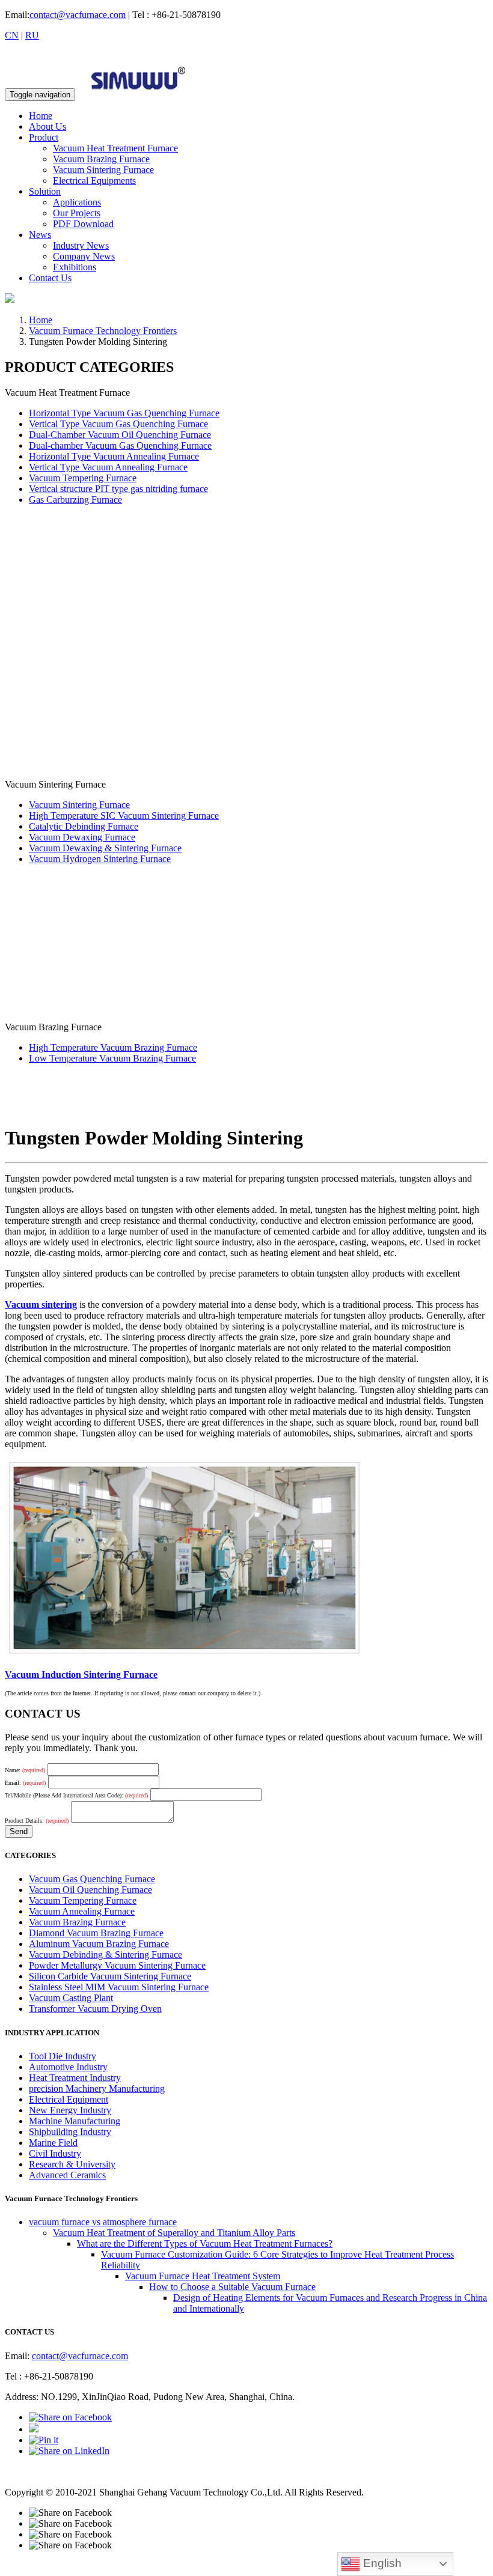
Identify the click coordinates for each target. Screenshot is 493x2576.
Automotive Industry (68, 2067)
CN (12, 35)
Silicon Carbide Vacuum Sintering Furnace (110, 1976)
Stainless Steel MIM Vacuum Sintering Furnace (119, 1987)
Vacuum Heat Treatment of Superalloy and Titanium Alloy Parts (174, 2233)
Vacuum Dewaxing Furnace (82, 837)
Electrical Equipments (94, 181)
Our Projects (77, 213)
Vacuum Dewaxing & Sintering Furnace (105, 848)
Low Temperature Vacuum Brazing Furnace (112, 1058)
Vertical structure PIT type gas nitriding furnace (118, 489)
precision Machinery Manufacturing (97, 2088)
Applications (77, 202)
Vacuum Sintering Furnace (103, 170)
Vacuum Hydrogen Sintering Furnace (100, 859)
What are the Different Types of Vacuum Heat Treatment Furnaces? (205, 2243)
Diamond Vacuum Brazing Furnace (96, 1933)
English (381, 2563)
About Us (47, 126)
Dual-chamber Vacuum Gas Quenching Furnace (120, 445)
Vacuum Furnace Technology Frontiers (103, 331)
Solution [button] (45, 191)
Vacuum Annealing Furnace (82, 1911)
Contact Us (50, 278)
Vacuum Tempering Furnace (83, 478)
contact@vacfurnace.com (78, 15)
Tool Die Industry (63, 2056)
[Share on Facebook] (70, 2417)
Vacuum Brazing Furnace (101, 159)
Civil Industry (55, 2153)
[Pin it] (44, 2440)
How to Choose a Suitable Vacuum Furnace (232, 2287)
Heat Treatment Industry (75, 2078)
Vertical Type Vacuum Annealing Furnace (108, 467)
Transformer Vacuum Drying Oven (95, 2009)
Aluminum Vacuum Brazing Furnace (99, 1944)
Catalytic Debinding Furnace (84, 826)
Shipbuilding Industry (70, 2132)
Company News (84, 256)
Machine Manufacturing (75, 2121)
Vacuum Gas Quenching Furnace (92, 1879)
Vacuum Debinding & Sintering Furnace (106, 1955)
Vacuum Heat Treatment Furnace (115, 148)
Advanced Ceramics (67, 2175)
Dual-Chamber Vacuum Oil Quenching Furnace (120, 435)
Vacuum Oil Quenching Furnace (90, 1890)
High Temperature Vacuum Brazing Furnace (113, 1047)
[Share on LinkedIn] (69, 2451)
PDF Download (83, 224)
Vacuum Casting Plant (71, 1998)
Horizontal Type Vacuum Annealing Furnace (114, 456)
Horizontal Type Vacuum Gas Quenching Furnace (124, 413)
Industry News (81, 245)
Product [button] (44, 137)
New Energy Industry (70, 2110)
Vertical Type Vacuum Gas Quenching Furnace (118, 424)
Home (41, 116)
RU (32, 35)
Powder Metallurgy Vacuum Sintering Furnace (117, 1965)
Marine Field (53, 2143)
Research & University (72, 2164)
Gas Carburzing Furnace (75, 500)
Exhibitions (75, 267)
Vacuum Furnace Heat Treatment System (203, 2276)
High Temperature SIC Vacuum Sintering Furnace (124, 816)
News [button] (40, 235)
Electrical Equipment (69, 2099)
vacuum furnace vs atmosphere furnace (103, 2222)
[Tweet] (34, 2429)
